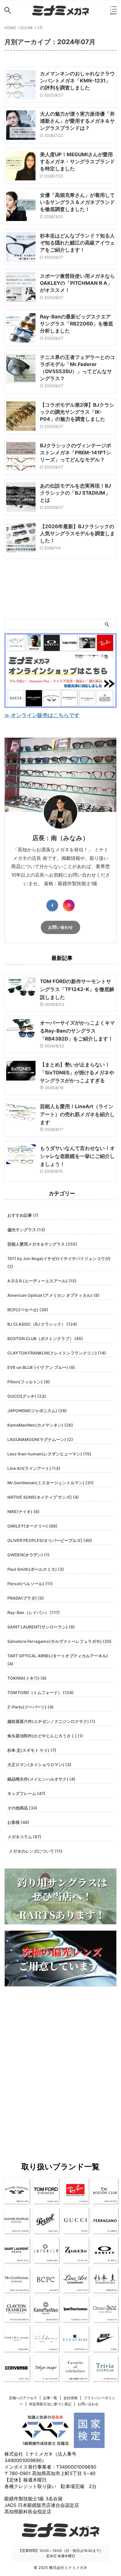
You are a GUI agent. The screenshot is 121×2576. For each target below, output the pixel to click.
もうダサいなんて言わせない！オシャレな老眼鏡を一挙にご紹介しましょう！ (77, 1156)
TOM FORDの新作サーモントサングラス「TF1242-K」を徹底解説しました (77, 989)
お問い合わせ (60, 927)
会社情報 (70, 2398)
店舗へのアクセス (23, 2398)
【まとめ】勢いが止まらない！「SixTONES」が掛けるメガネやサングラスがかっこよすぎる (77, 1073)
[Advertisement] (60, 2062)
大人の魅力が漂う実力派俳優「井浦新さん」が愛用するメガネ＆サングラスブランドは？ (77, 121)
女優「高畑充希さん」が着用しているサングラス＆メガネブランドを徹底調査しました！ (77, 202)
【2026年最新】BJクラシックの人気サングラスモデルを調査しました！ (77, 534)
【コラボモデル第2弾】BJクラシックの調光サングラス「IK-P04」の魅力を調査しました (77, 412)
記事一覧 (50, 2398)
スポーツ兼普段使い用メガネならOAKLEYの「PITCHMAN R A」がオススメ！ (77, 283)
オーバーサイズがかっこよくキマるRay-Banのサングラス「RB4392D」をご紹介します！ (77, 1031)
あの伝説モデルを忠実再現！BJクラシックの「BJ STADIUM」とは (75, 493)
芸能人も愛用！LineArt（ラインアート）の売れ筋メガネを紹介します (77, 1114)
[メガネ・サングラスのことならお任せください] (60, 10)
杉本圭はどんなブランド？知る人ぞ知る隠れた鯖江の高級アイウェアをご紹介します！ (77, 243)
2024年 (27, 28)
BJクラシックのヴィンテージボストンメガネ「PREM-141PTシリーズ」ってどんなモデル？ (75, 453)
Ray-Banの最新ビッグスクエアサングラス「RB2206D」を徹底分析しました (77, 324)
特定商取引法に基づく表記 (50, 2404)
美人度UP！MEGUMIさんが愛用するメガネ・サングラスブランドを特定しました (77, 162)
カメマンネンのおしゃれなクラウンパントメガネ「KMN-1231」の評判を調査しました (77, 81)
